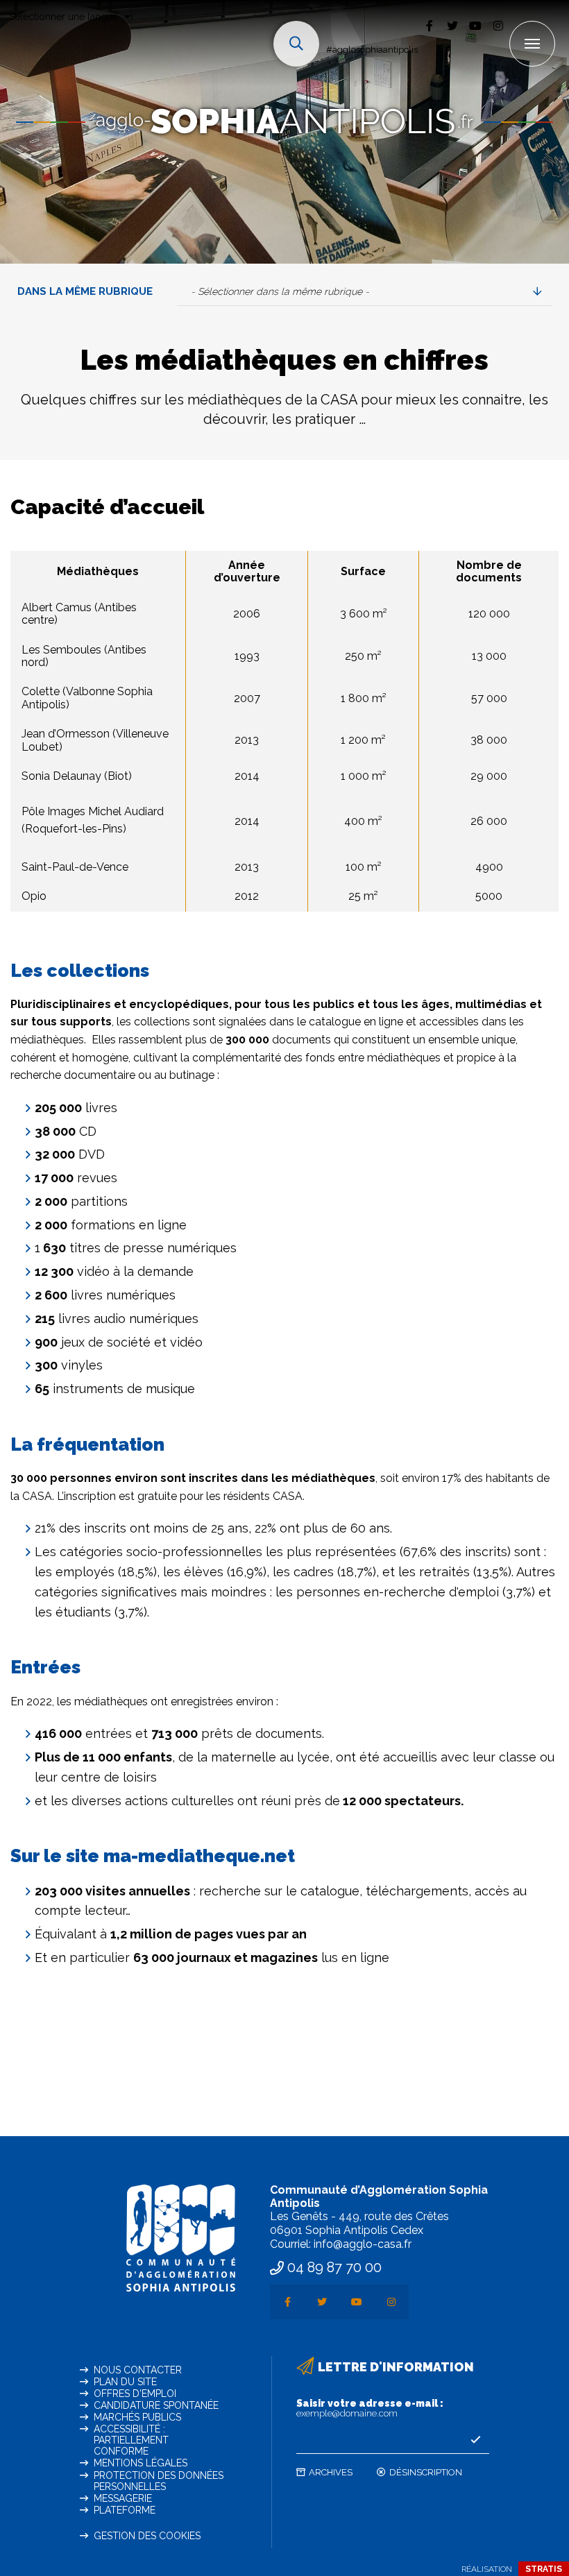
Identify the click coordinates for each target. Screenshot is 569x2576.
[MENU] (532, 44)
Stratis (544, 2569)
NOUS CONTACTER (138, 2370)
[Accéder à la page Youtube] (475, 25)
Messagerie (123, 2498)
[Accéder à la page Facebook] (429, 25)
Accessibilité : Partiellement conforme (131, 2440)
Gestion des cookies (147, 2536)
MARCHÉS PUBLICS (137, 2417)
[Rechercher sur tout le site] (296, 44)
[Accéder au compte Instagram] (498, 25)
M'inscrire (475, 2440)
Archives (331, 2472)
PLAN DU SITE (125, 2382)
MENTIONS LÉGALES (141, 2463)
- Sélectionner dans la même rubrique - (280, 291)
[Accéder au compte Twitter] (452, 25)
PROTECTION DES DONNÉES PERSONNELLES (159, 2481)
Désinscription (426, 2472)
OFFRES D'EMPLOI (135, 2394)
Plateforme (125, 2510)
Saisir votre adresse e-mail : (370, 2408)
